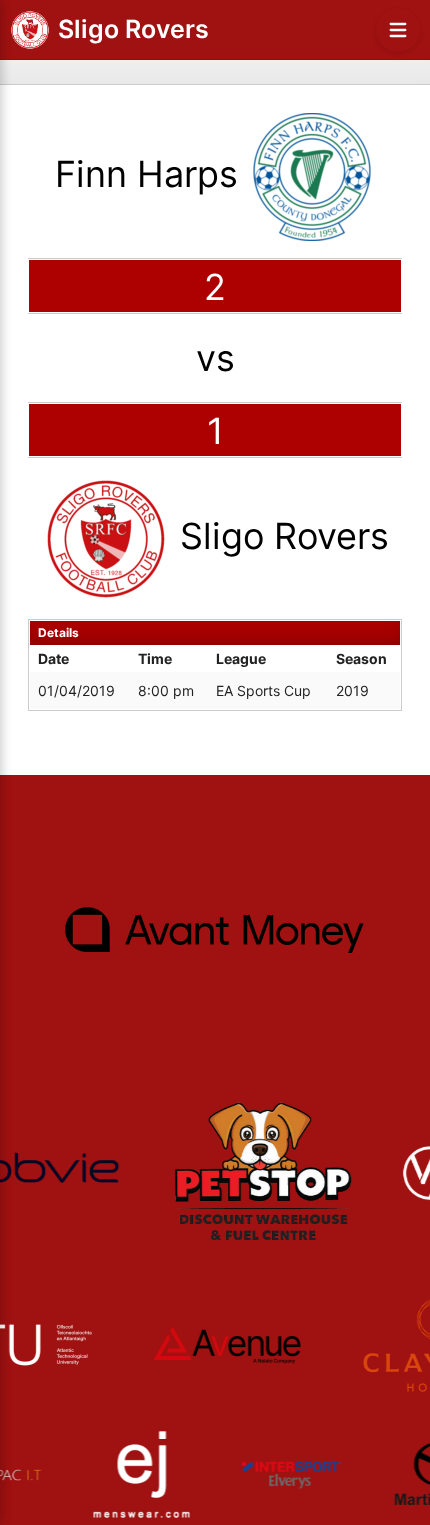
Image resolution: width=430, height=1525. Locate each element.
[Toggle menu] (398, 30)
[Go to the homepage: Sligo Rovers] (30, 30)
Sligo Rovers (133, 29)
